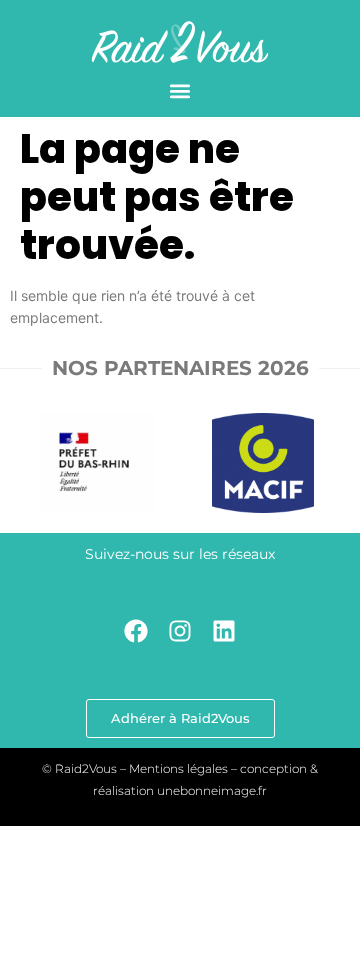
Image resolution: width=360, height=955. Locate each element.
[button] (180, 90)
